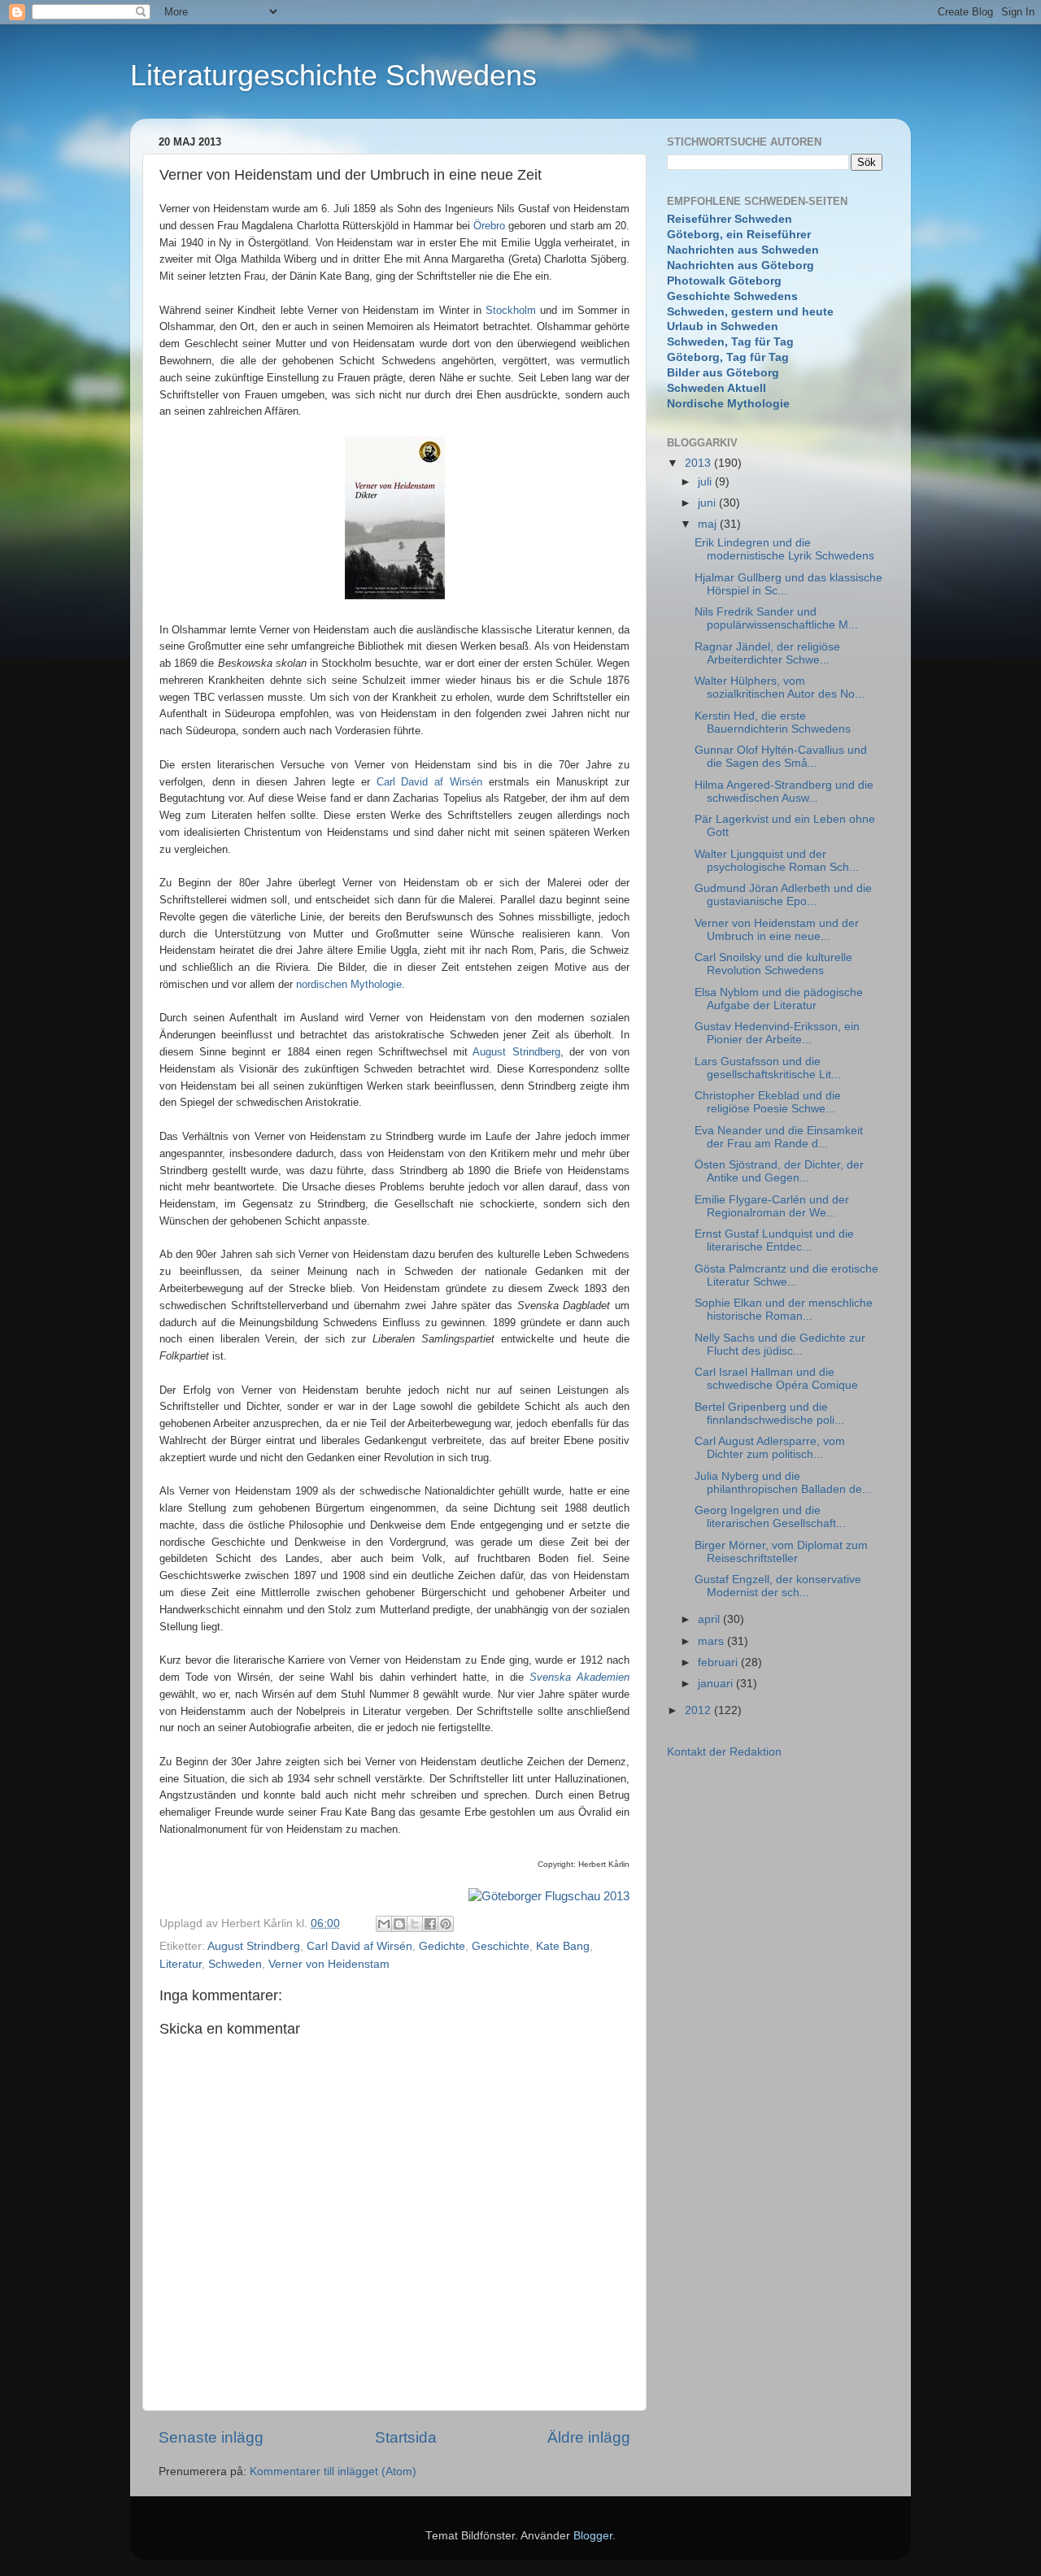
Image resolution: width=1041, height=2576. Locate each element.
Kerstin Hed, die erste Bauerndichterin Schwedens (773, 722)
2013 (699, 463)
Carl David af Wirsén (430, 782)
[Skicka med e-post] (384, 1924)
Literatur (181, 1964)
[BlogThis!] (399, 1924)
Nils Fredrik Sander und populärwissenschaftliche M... (776, 618)
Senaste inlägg (211, 2437)
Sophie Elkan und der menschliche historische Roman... (784, 1310)
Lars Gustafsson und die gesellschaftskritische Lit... (768, 1068)
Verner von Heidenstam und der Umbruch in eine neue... (777, 930)
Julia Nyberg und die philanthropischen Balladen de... (783, 1483)
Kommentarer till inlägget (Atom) (333, 2472)
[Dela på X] (415, 1924)
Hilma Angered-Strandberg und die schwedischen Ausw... (784, 792)
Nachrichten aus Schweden (743, 250)
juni (708, 503)
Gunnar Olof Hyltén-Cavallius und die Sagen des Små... (781, 757)
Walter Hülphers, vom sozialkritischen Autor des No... (780, 688)
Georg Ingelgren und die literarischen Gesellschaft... (770, 1517)
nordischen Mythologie (349, 984)
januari (717, 1684)
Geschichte (501, 1946)
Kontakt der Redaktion (724, 1752)
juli (706, 482)
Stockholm (511, 310)
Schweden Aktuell (717, 388)
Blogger (593, 2536)
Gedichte (442, 1946)
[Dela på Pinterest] (446, 1924)
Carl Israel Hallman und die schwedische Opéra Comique (776, 1379)
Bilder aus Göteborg (723, 373)
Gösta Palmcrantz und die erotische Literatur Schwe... (786, 1275)
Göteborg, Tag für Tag (728, 357)
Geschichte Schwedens (732, 296)
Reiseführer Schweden (730, 219)
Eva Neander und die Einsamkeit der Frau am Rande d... (779, 1137)
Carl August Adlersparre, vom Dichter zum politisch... (770, 1448)
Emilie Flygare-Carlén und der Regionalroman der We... (772, 1206)
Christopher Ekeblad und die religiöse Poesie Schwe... (768, 1102)
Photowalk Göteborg (724, 281)
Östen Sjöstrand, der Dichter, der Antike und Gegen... (779, 1171)
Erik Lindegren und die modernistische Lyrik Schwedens (784, 549)
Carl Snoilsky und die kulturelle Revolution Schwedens (773, 964)
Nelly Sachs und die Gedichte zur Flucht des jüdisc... (780, 1345)
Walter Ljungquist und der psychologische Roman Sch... (777, 861)
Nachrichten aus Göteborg (740, 265)
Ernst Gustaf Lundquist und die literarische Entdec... (774, 1240)
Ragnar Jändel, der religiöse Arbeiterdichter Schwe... (767, 653)
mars (712, 1641)
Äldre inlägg (589, 2437)
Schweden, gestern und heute (750, 312)
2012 (699, 1710)
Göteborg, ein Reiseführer (739, 235)
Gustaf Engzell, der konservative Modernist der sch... (778, 1586)
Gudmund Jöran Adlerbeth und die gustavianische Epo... (783, 895)
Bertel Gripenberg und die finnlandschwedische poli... (769, 1414)
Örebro (489, 226)
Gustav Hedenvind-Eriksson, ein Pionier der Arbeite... (777, 1033)
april (710, 1619)
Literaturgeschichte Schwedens (333, 75)
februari (719, 1662)
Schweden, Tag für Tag (730, 342)
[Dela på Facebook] (430, 1924)
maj (709, 524)
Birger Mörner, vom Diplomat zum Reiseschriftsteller (781, 1552)
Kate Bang (563, 1946)
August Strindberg (516, 1052)
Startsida (406, 2437)
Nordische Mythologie (728, 404)
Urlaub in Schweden (723, 326)
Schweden (235, 1964)
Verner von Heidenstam (329, 1964)
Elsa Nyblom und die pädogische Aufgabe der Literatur (779, 999)
